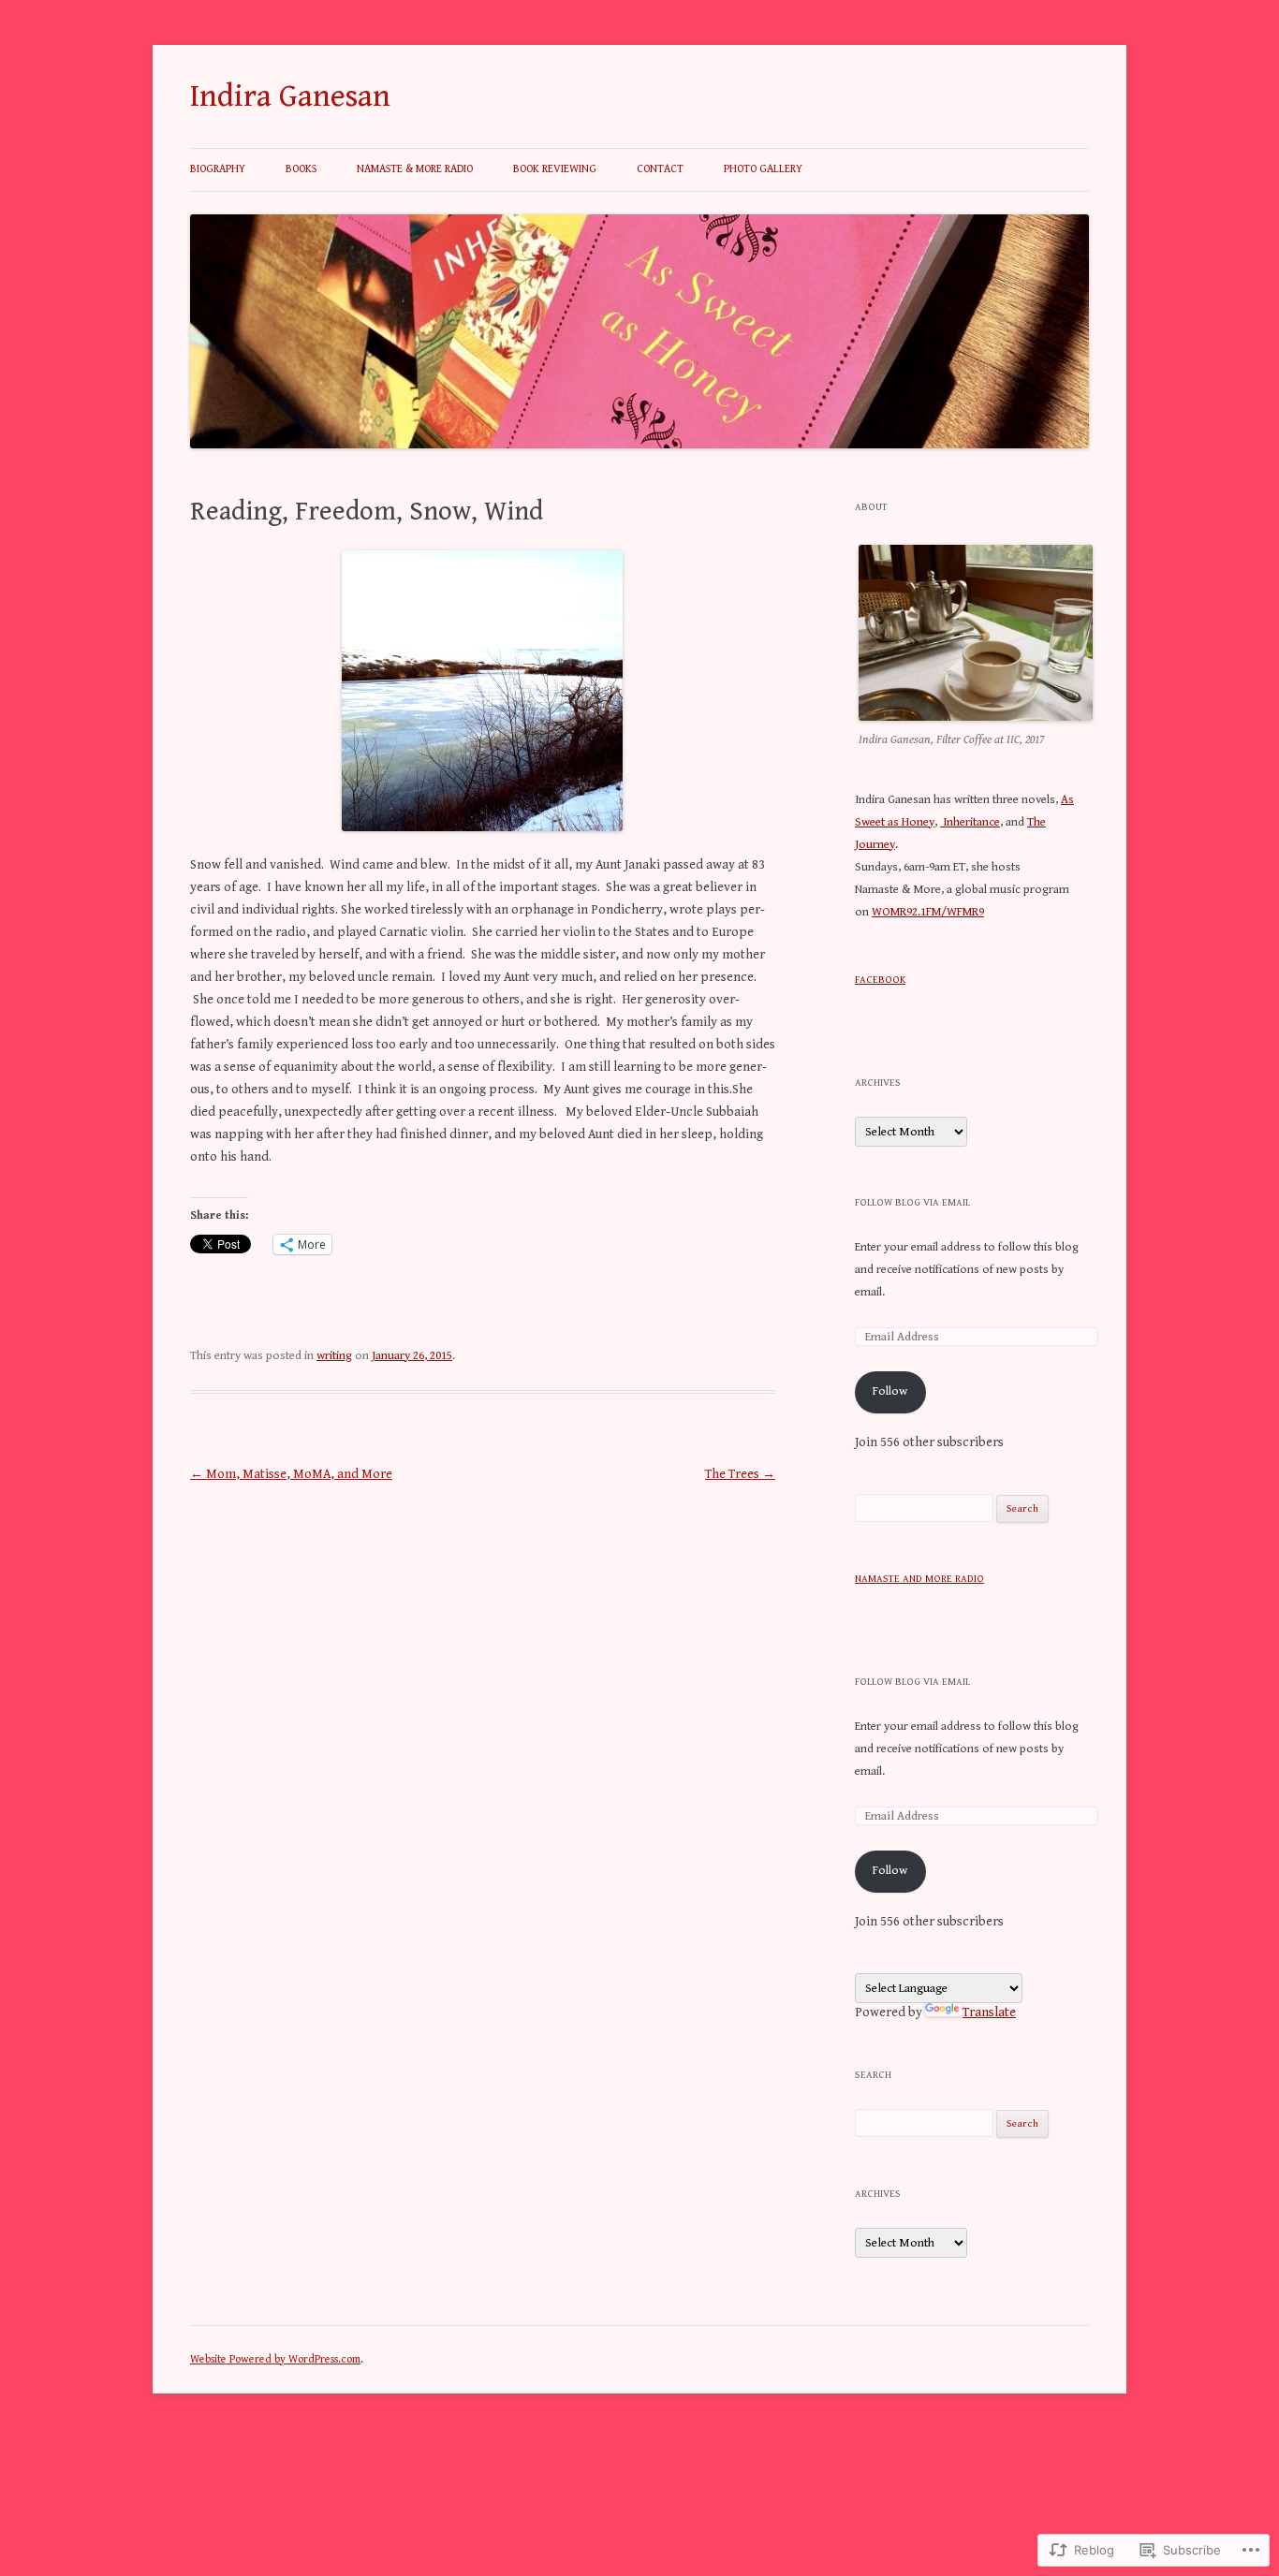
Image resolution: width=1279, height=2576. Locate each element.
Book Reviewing (555, 169)
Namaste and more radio (919, 1579)
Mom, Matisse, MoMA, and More (291, 1474)
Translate (989, 2012)
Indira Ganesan (290, 96)
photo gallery (763, 169)
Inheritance (970, 822)
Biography (218, 169)
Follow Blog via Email (912, 1202)
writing (334, 1356)
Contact (660, 169)
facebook (880, 980)
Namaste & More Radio (415, 169)
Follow (890, 1391)
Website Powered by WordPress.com (275, 2359)
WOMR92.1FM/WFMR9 (928, 912)
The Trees (740, 1474)
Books (301, 169)
